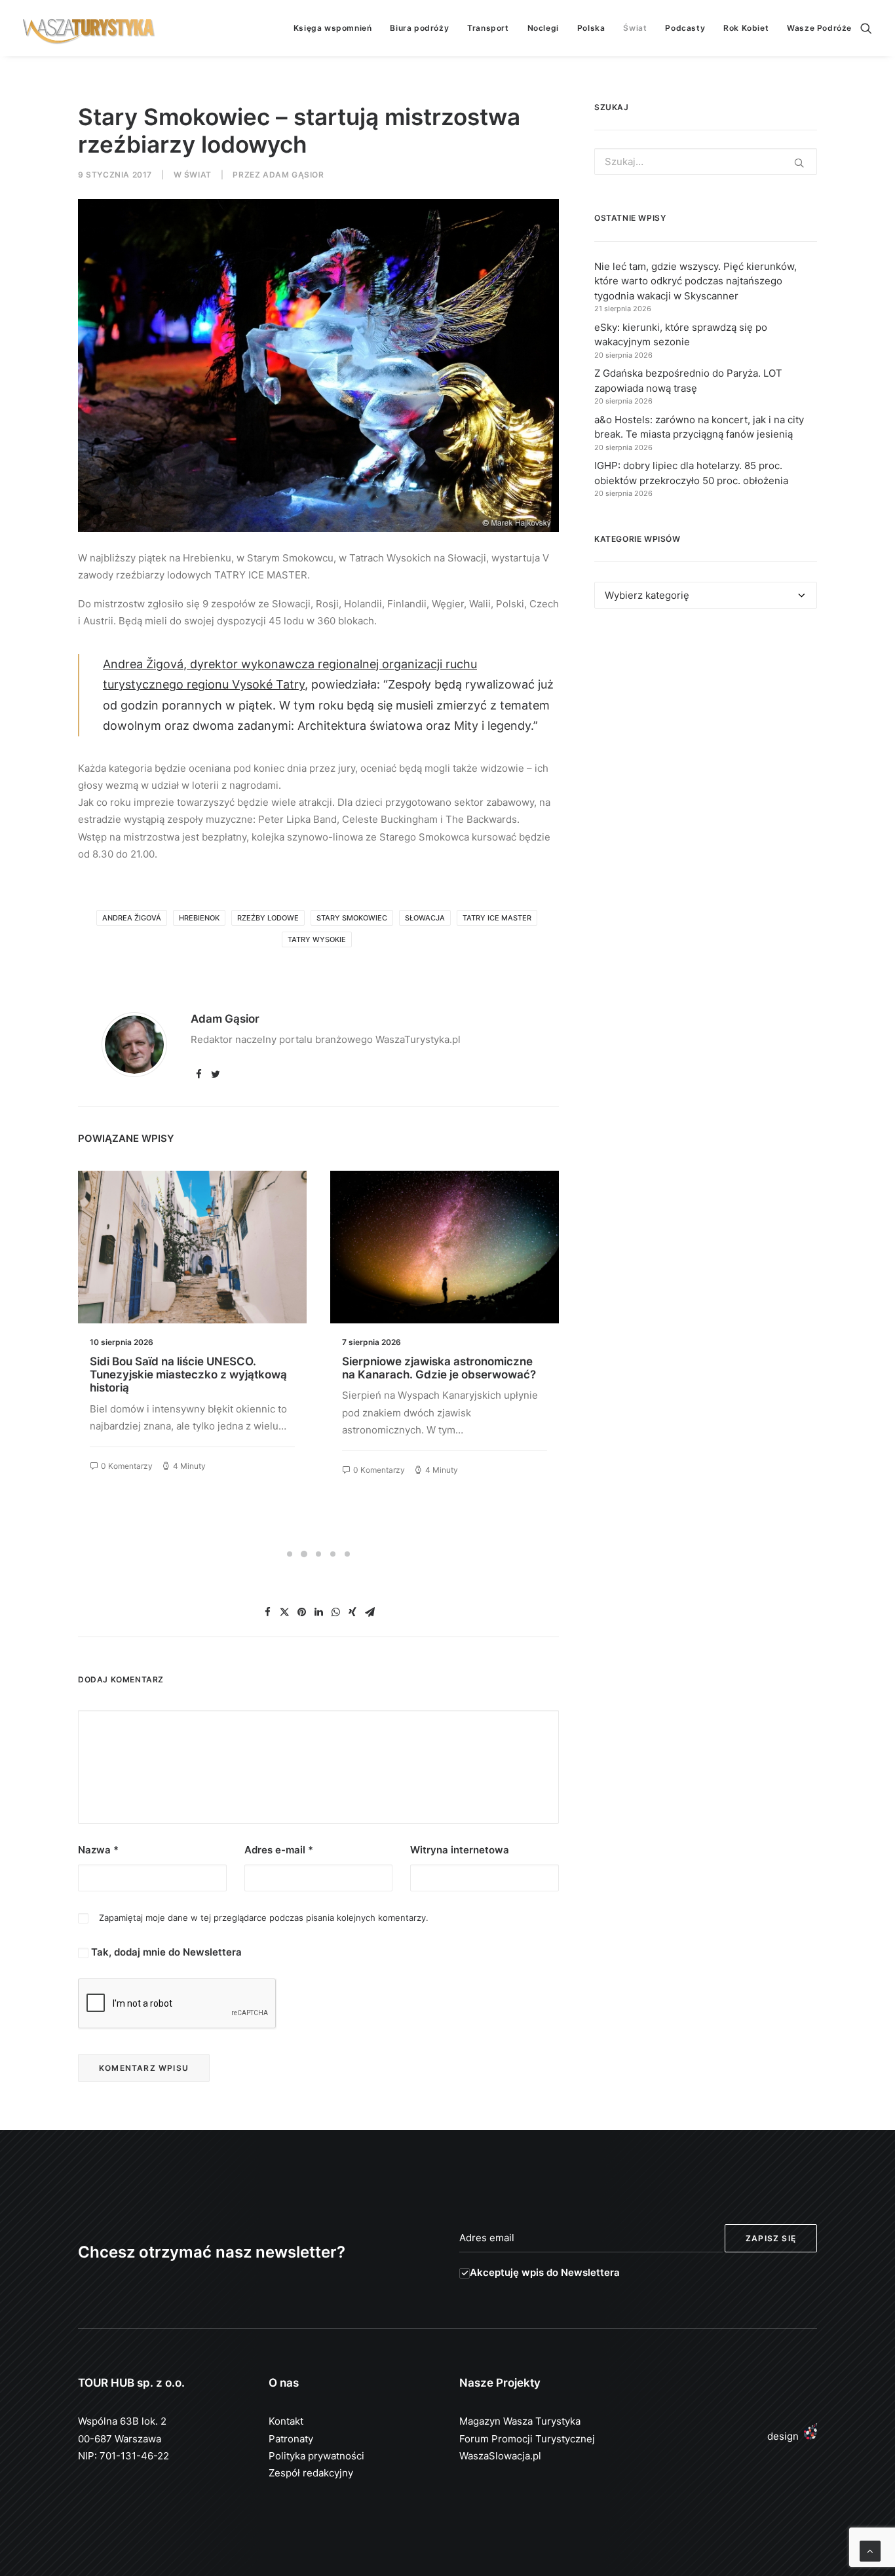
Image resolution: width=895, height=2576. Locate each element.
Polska (591, 28)
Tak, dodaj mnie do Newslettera (165, 1952)
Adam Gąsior (294, 175)
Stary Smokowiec (352, 918)
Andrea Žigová (132, 918)
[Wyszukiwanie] (866, 28)
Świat (635, 28)
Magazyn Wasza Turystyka (520, 2421)
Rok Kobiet (746, 28)
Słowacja (425, 918)
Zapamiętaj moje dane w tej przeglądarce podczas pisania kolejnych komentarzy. (264, 1918)
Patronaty (291, 2439)
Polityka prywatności (316, 2456)
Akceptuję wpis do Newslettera (545, 2272)
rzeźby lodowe (268, 918)
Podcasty (685, 28)
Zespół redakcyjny (311, 2473)
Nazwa (98, 1850)
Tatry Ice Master (497, 918)
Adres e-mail (279, 1850)
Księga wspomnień (333, 28)
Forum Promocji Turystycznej (527, 2439)
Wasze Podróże (819, 28)
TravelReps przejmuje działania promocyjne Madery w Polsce (425, 1368)
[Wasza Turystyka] (89, 28)
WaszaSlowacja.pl (500, 2456)
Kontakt (286, 2421)
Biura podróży (419, 28)
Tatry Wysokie (317, 939)
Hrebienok (199, 918)
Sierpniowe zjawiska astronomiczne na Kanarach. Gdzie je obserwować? (187, 1368)
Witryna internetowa (460, 1850)
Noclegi (543, 28)
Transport (488, 28)
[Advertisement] (706, 739)
